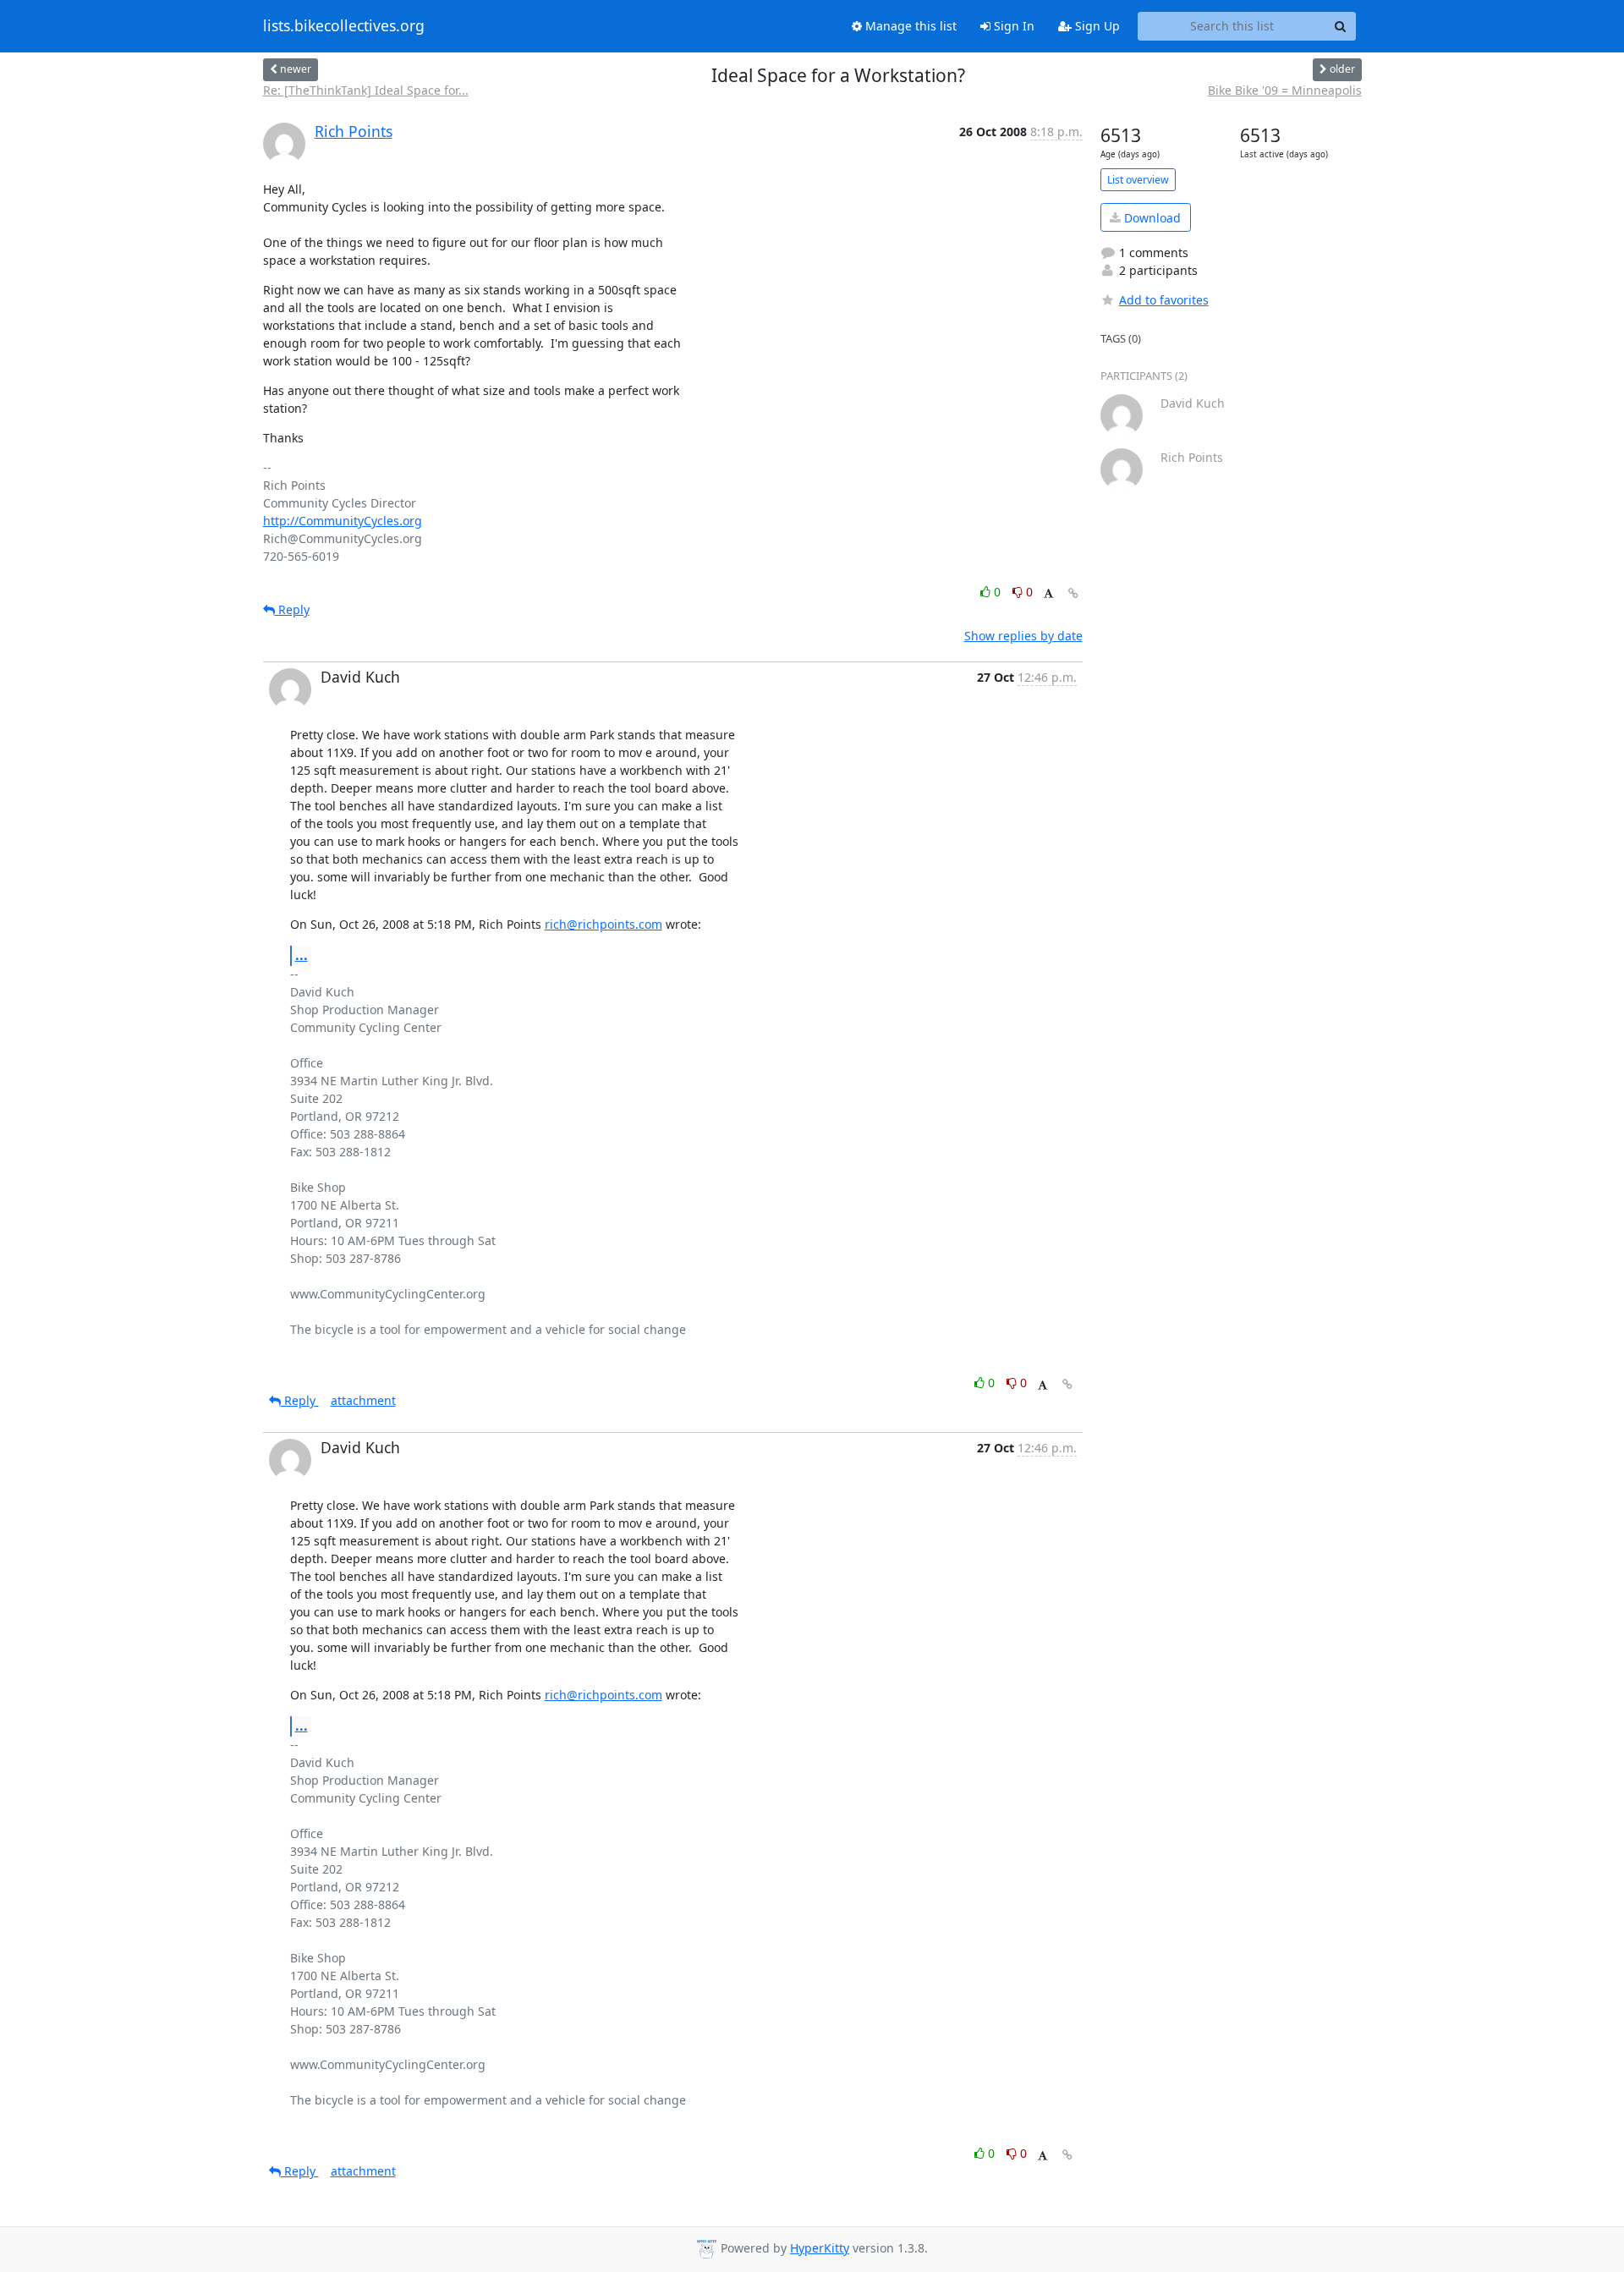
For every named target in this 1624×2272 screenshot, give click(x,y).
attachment (363, 1400)
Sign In (1012, 26)
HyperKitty (820, 2248)
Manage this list (909, 26)
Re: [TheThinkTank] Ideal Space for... (366, 90)
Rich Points (354, 131)
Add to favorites (1164, 300)
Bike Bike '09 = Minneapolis (1285, 90)
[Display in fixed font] (1048, 594)
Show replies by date (1023, 636)
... (302, 955)
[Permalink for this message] (1073, 593)
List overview (1138, 180)
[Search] (1341, 26)
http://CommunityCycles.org (343, 521)
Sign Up (1096, 26)
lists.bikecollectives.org (344, 26)
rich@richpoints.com (604, 924)
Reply (292, 609)
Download (1151, 218)
